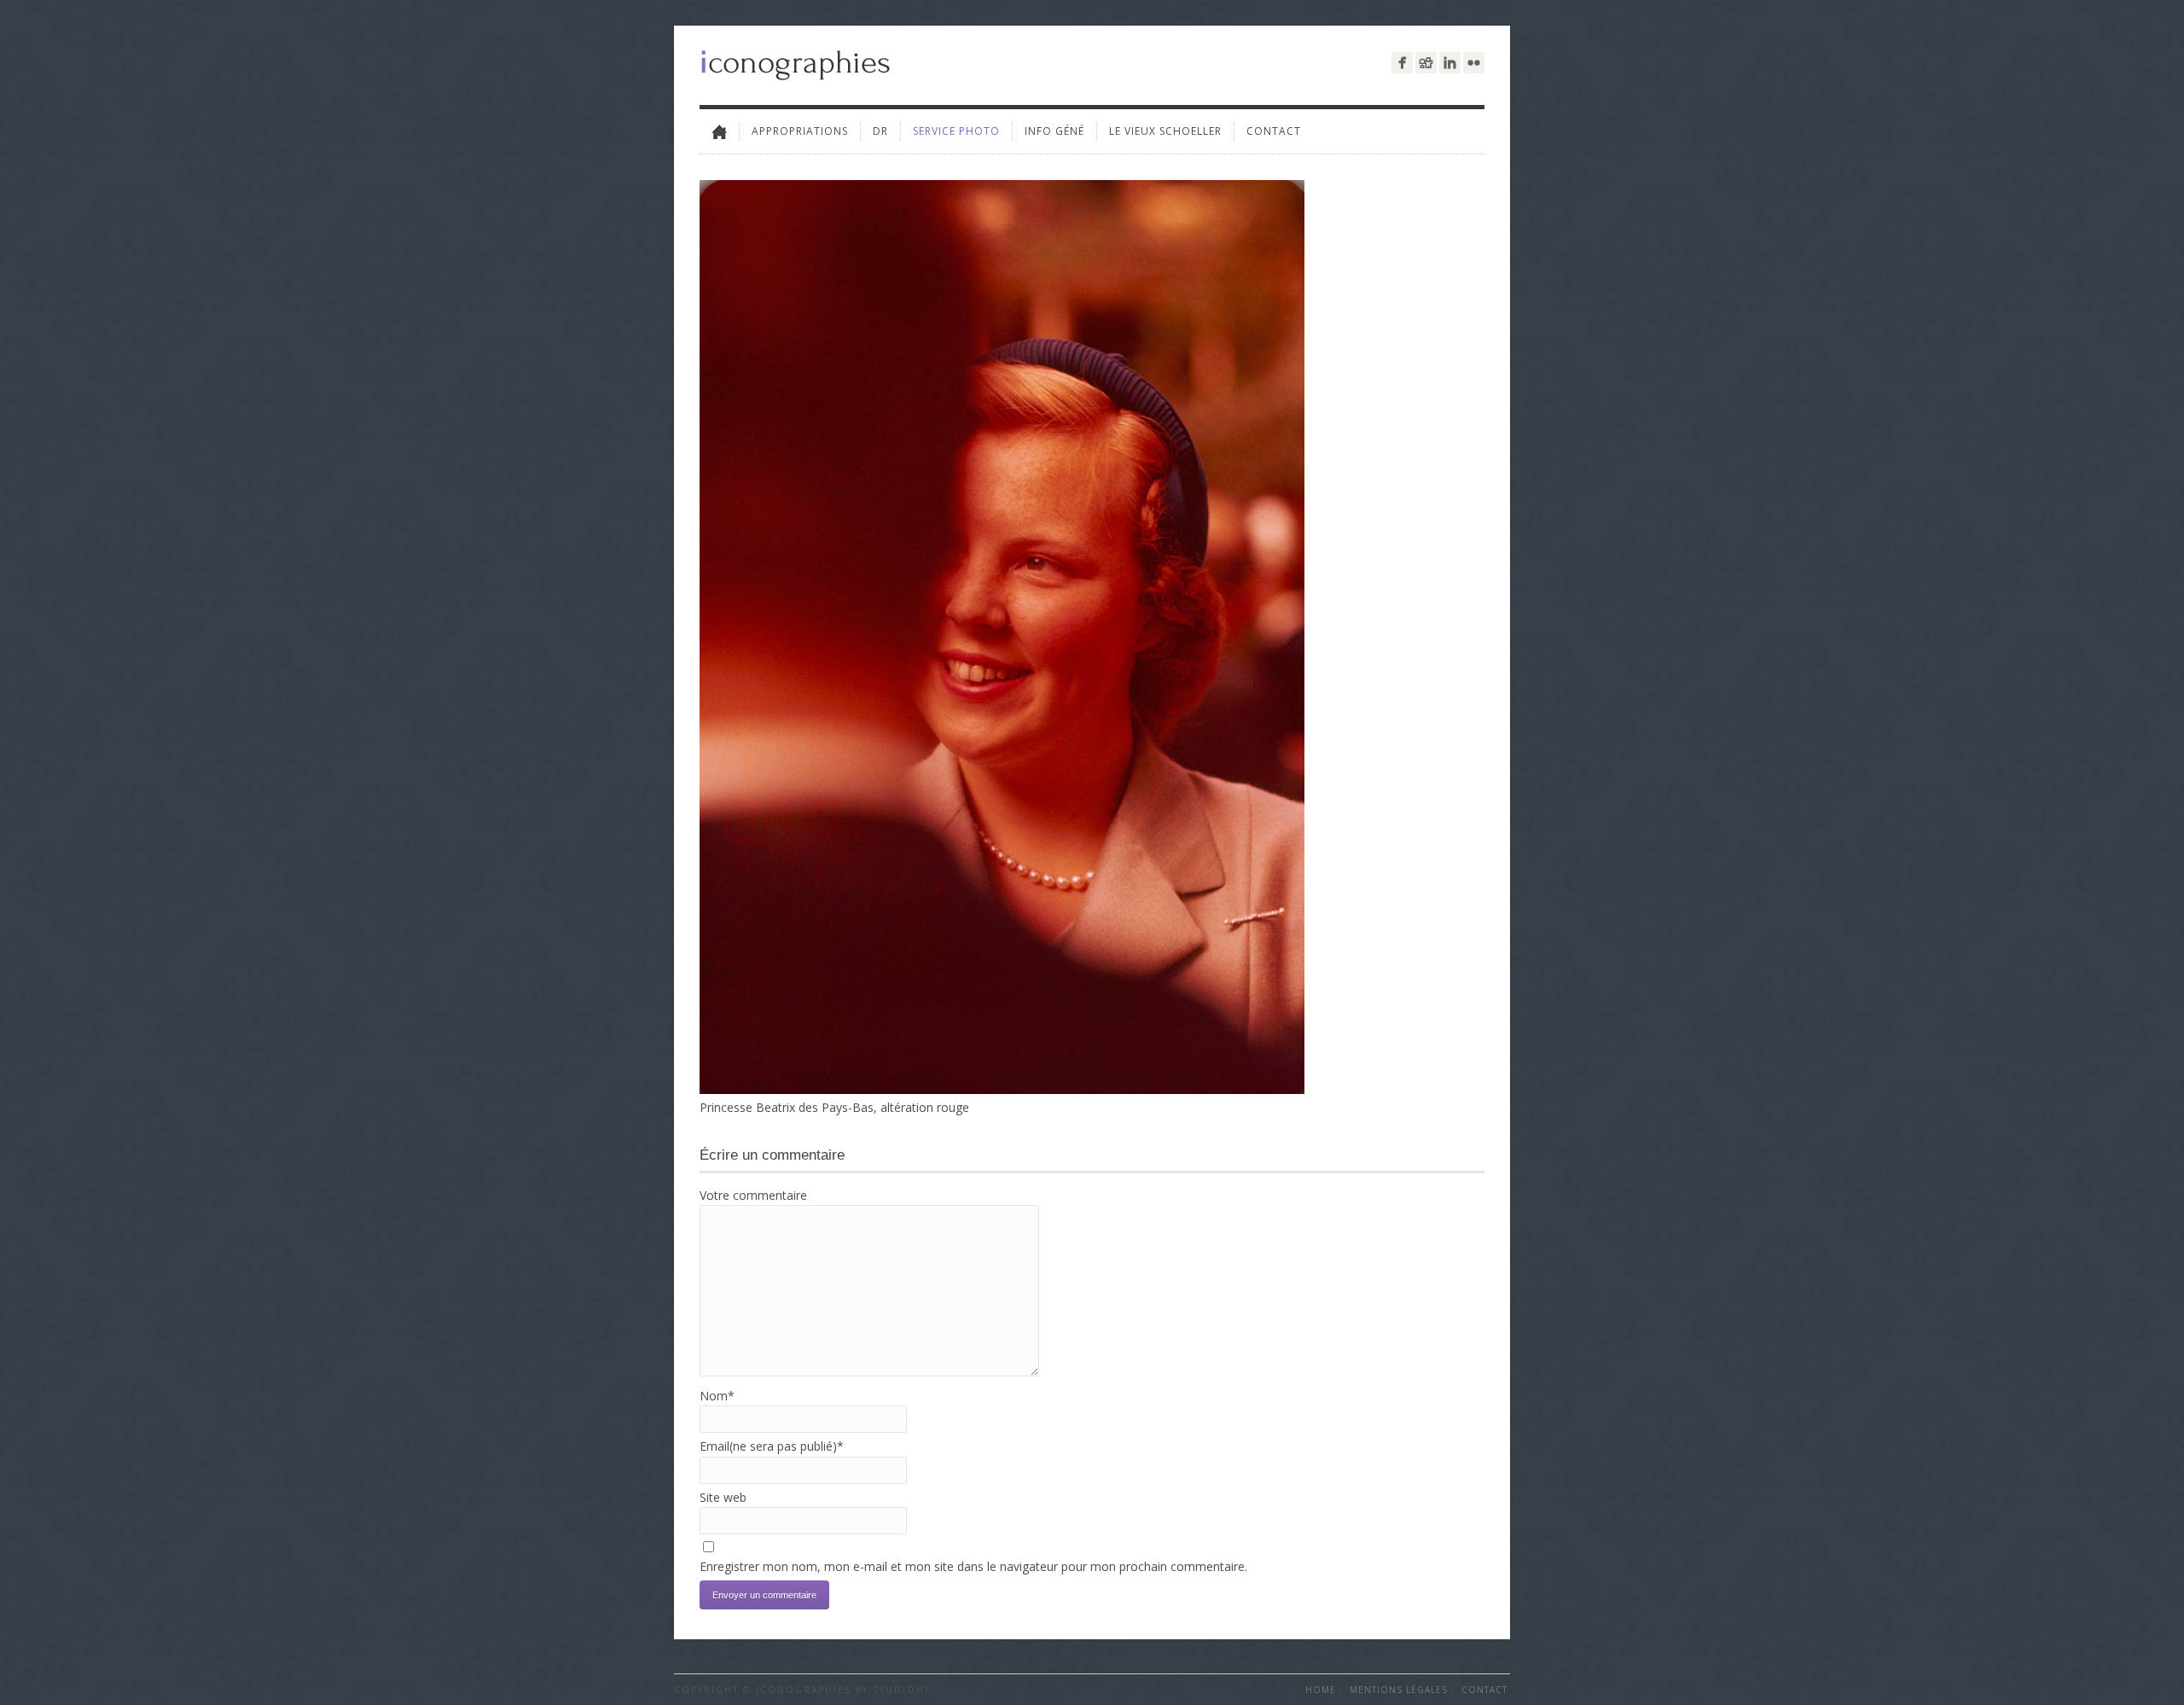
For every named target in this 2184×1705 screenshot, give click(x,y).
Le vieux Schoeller (1165, 131)
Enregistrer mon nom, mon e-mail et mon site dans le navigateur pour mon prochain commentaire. (973, 1566)
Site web (723, 1497)
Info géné (1054, 131)
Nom (717, 1396)
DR (880, 131)
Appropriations (800, 131)
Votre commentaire (753, 1195)
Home (1321, 1690)
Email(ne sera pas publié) (772, 1446)
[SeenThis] (1426, 63)
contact (1274, 131)
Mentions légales (1399, 1690)
